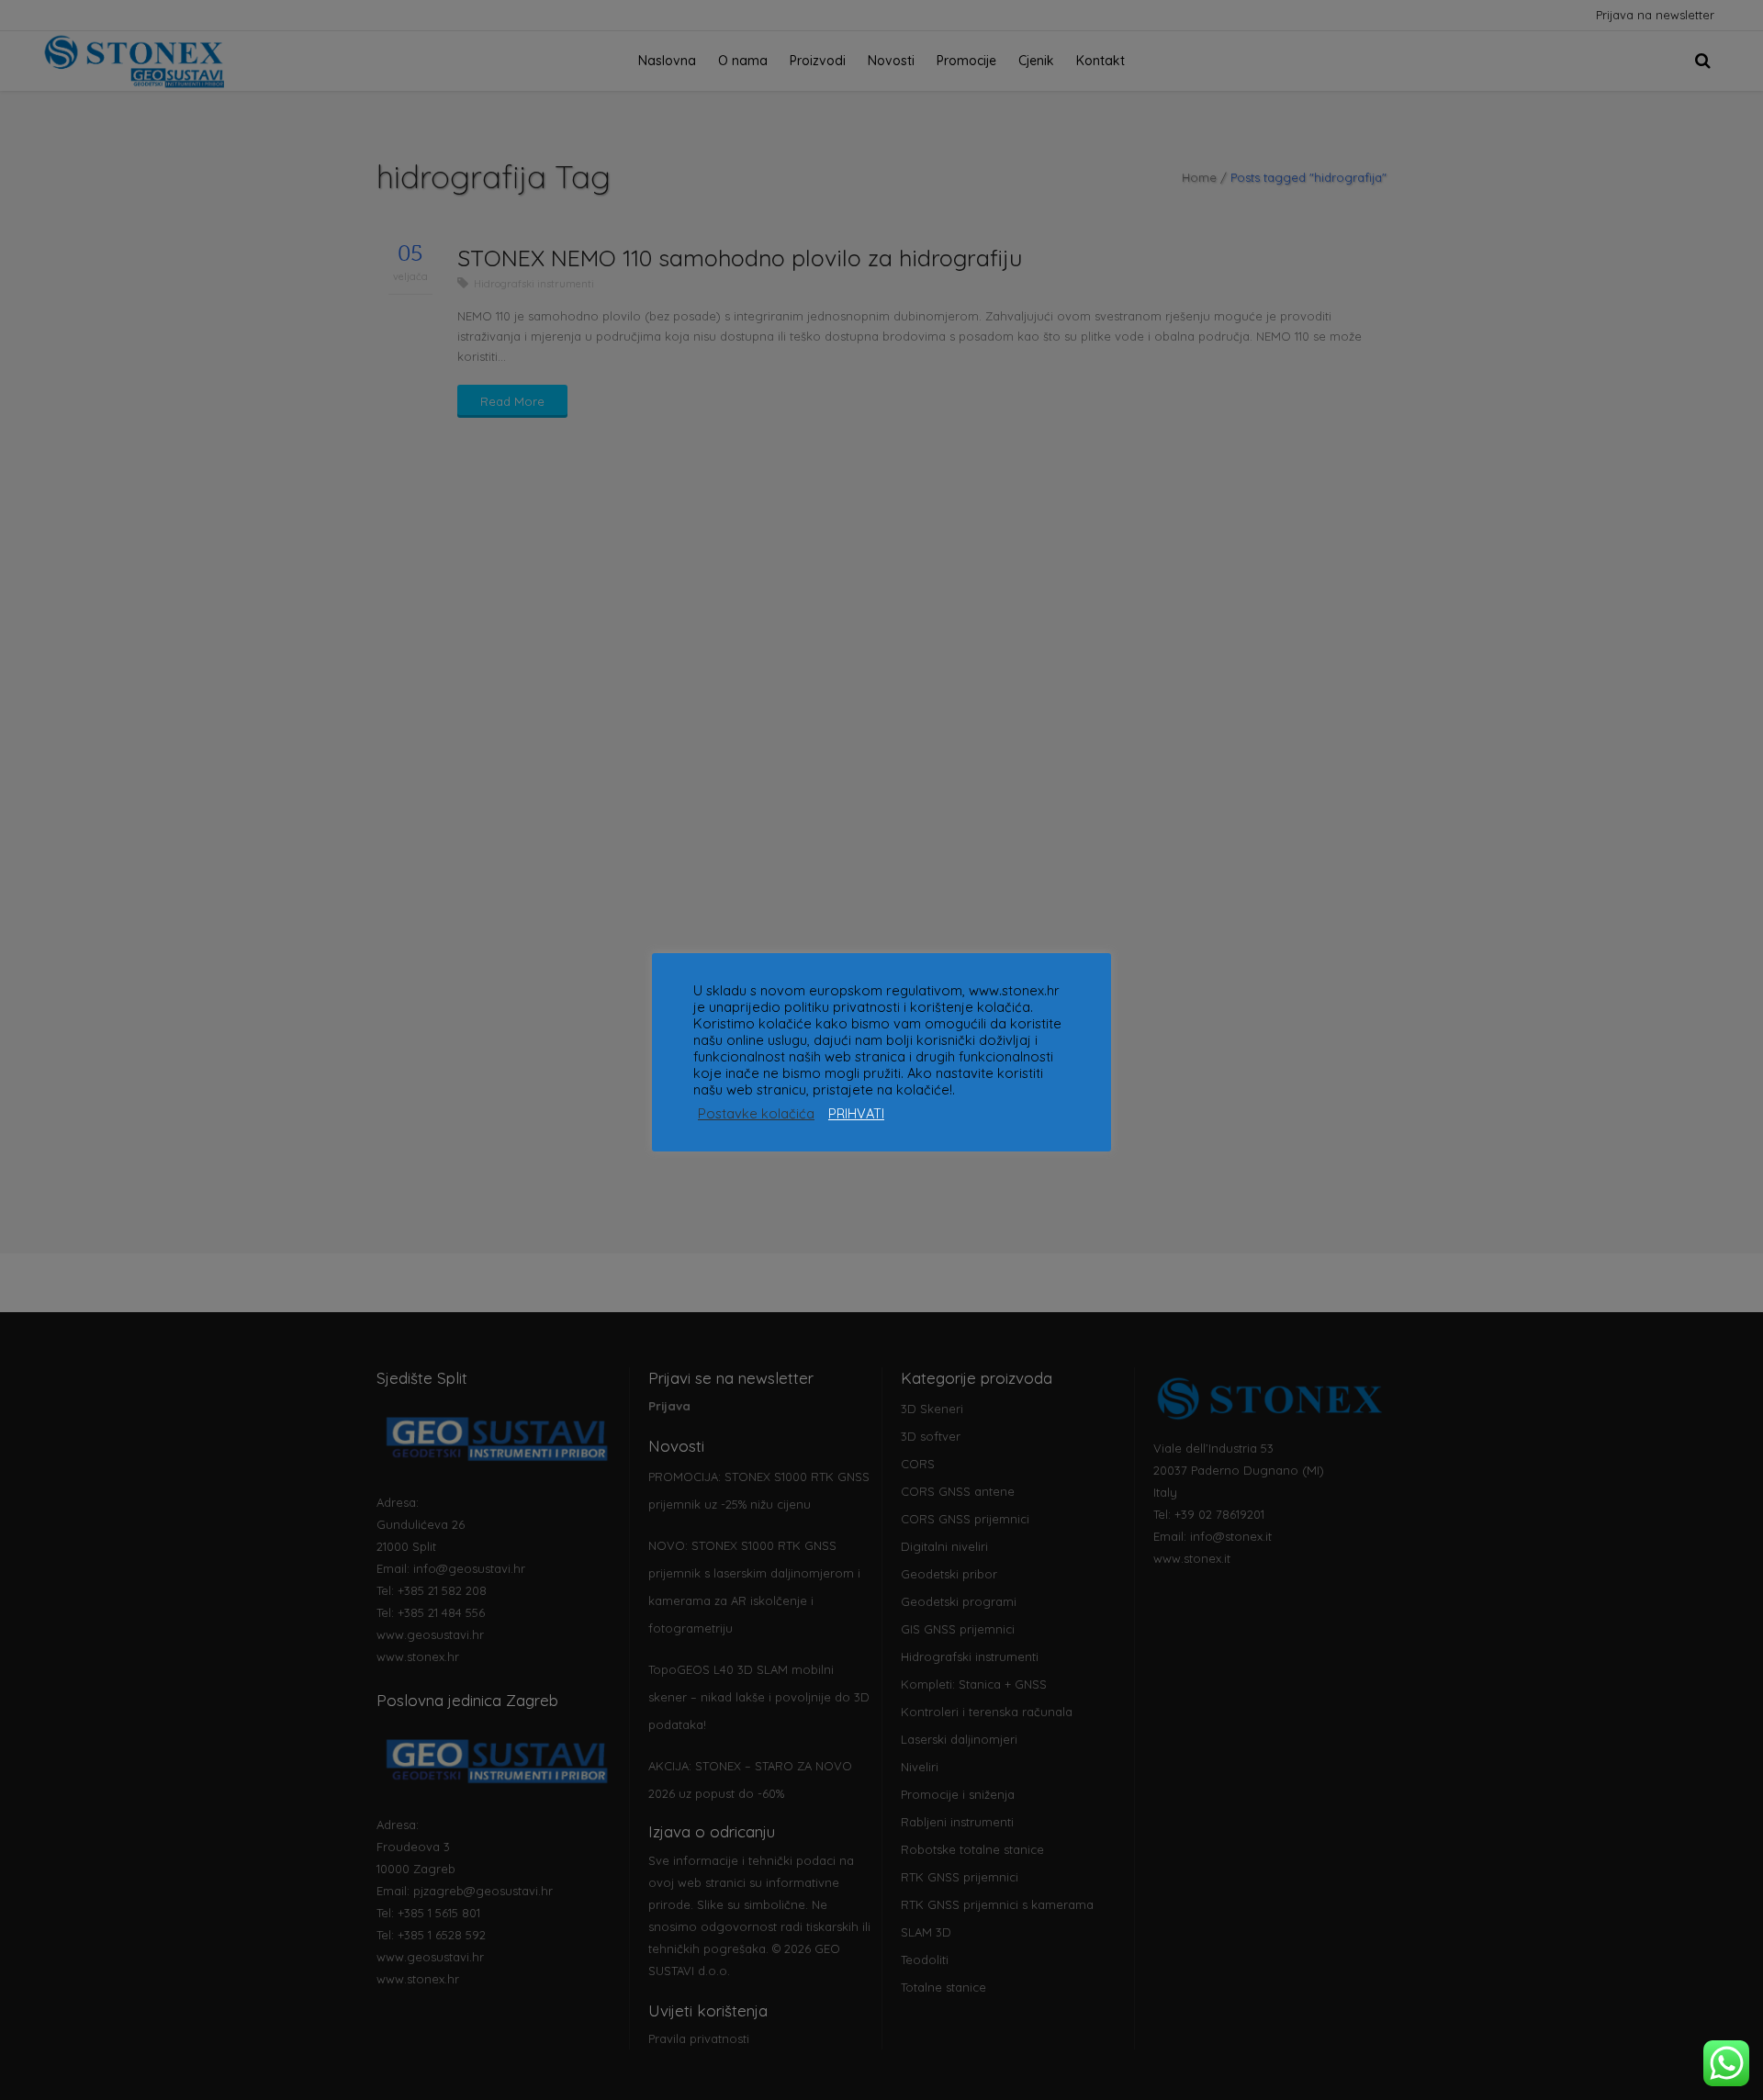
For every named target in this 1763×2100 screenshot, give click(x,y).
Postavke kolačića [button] (756, 1114)
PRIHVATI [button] (856, 1114)
